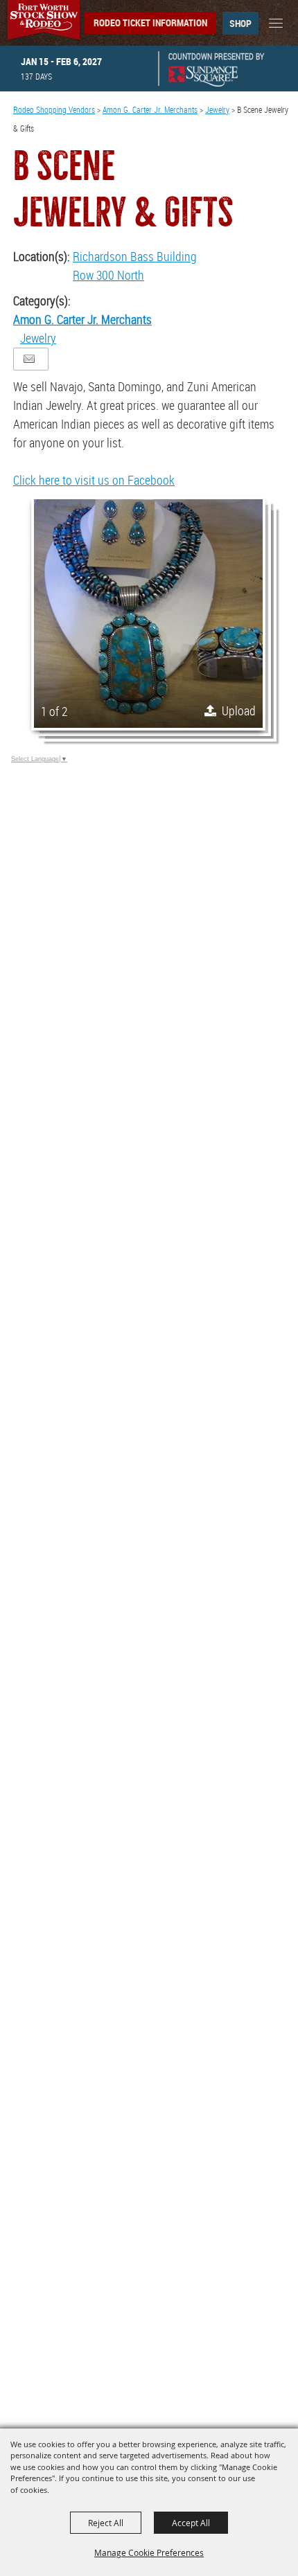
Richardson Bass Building (135, 256)
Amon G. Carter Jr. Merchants (150, 109)
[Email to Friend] (29, 359)
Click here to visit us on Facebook (94, 480)
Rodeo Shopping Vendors (54, 109)
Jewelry (217, 109)
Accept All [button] (191, 2523)
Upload (239, 710)
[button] (148, 614)
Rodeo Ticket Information (150, 23)
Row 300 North (108, 275)
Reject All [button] (106, 2523)
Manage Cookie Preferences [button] (149, 2552)
